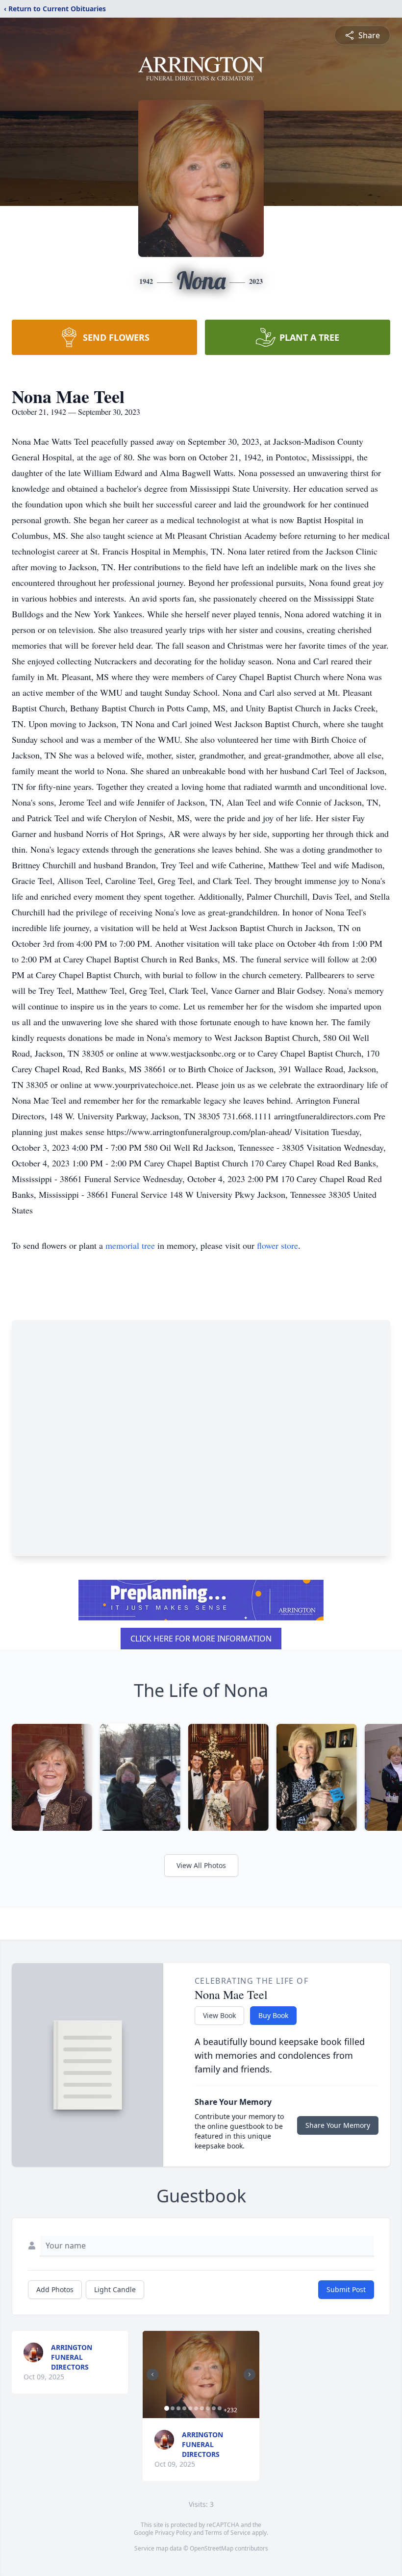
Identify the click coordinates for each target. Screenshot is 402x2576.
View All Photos (201, 1865)
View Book (219, 2015)
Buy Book (273, 2015)
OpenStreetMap (212, 2548)
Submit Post (346, 2289)
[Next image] (250, 2374)
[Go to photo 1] (167, 2408)
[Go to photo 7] (202, 2408)
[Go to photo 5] (190, 2408)
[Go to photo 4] (184, 2408)
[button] (201, 2374)
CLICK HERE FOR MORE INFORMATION (201, 1639)
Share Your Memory (338, 2125)
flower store (277, 1245)
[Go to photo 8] (208, 2408)
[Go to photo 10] (220, 2408)
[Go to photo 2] (173, 2408)
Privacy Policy (173, 2533)
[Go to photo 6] (196, 2408)
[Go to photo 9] (214, 2408)
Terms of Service (228, 2533)
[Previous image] (152, 2374)
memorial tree (130, 1245)
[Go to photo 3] (178, 2408)
